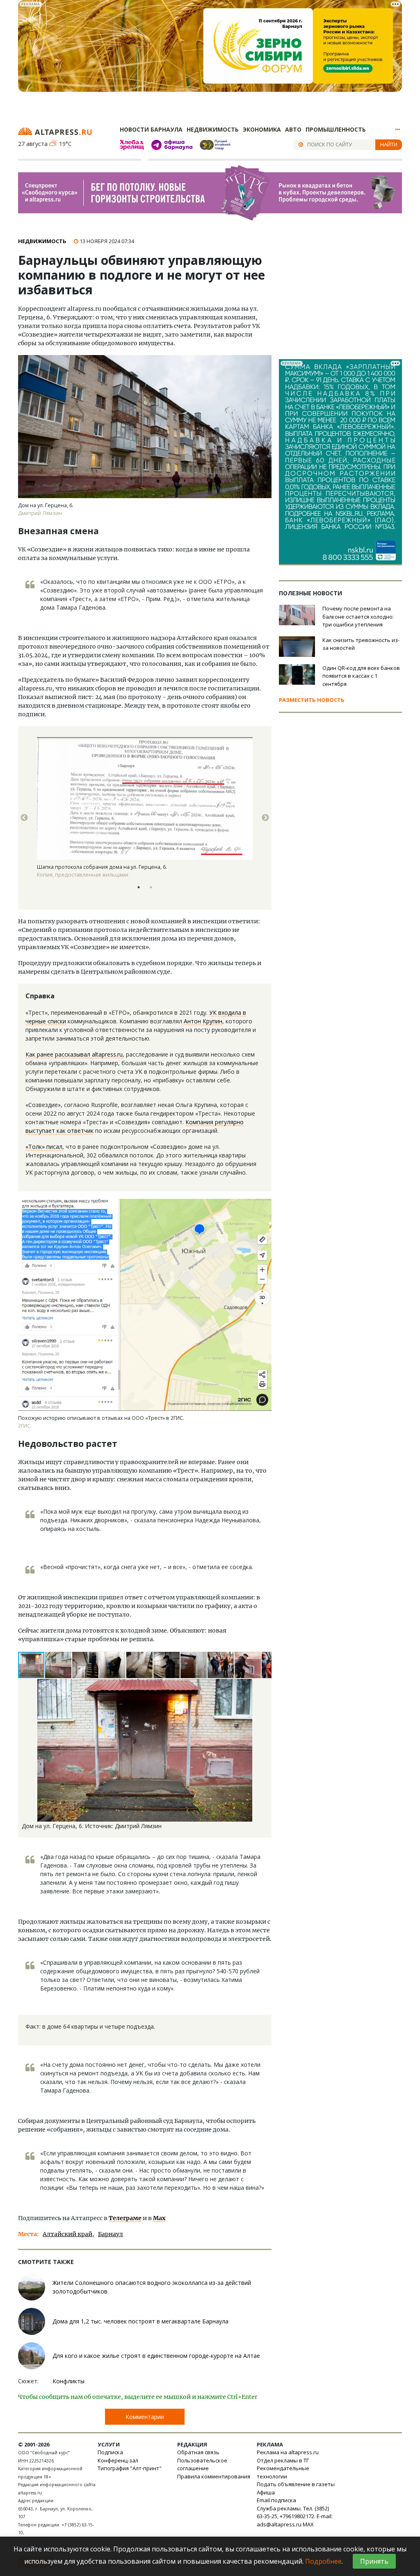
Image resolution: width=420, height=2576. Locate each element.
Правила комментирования (214, 2476)
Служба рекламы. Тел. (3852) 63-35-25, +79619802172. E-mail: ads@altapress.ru (295, 2516)
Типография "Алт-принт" (130, 2468)
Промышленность (336, 129)
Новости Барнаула (151, 129)
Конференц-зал (118, 2460)
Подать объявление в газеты (296, 2484)
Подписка (110, 2452)
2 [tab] (151, 887)
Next (265, 818)
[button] (59, 1665)
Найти (389, 144)
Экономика (262, 129)
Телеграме (125, 2218)
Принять (374, 2561)
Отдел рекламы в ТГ (283, 2460)
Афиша (266, 2492)
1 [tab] (139, 887)
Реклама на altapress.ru (288, 2452)
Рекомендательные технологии (283, 2472)
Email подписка (276, 2500)
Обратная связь (198, 2452)
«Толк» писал (44, 1147)
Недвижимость (213, 129)
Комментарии (145, 2417)
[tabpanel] (145, 818)
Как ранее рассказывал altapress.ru (74, 1054)
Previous (24, 818)
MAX (308, 2524)
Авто (293, 129)
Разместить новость (312, 700)
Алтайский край (67, 2234)
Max (159, 2218)
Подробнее (323, 2561)
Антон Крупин (203, 1021)
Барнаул (111, 2234)
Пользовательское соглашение (202, 2464)
